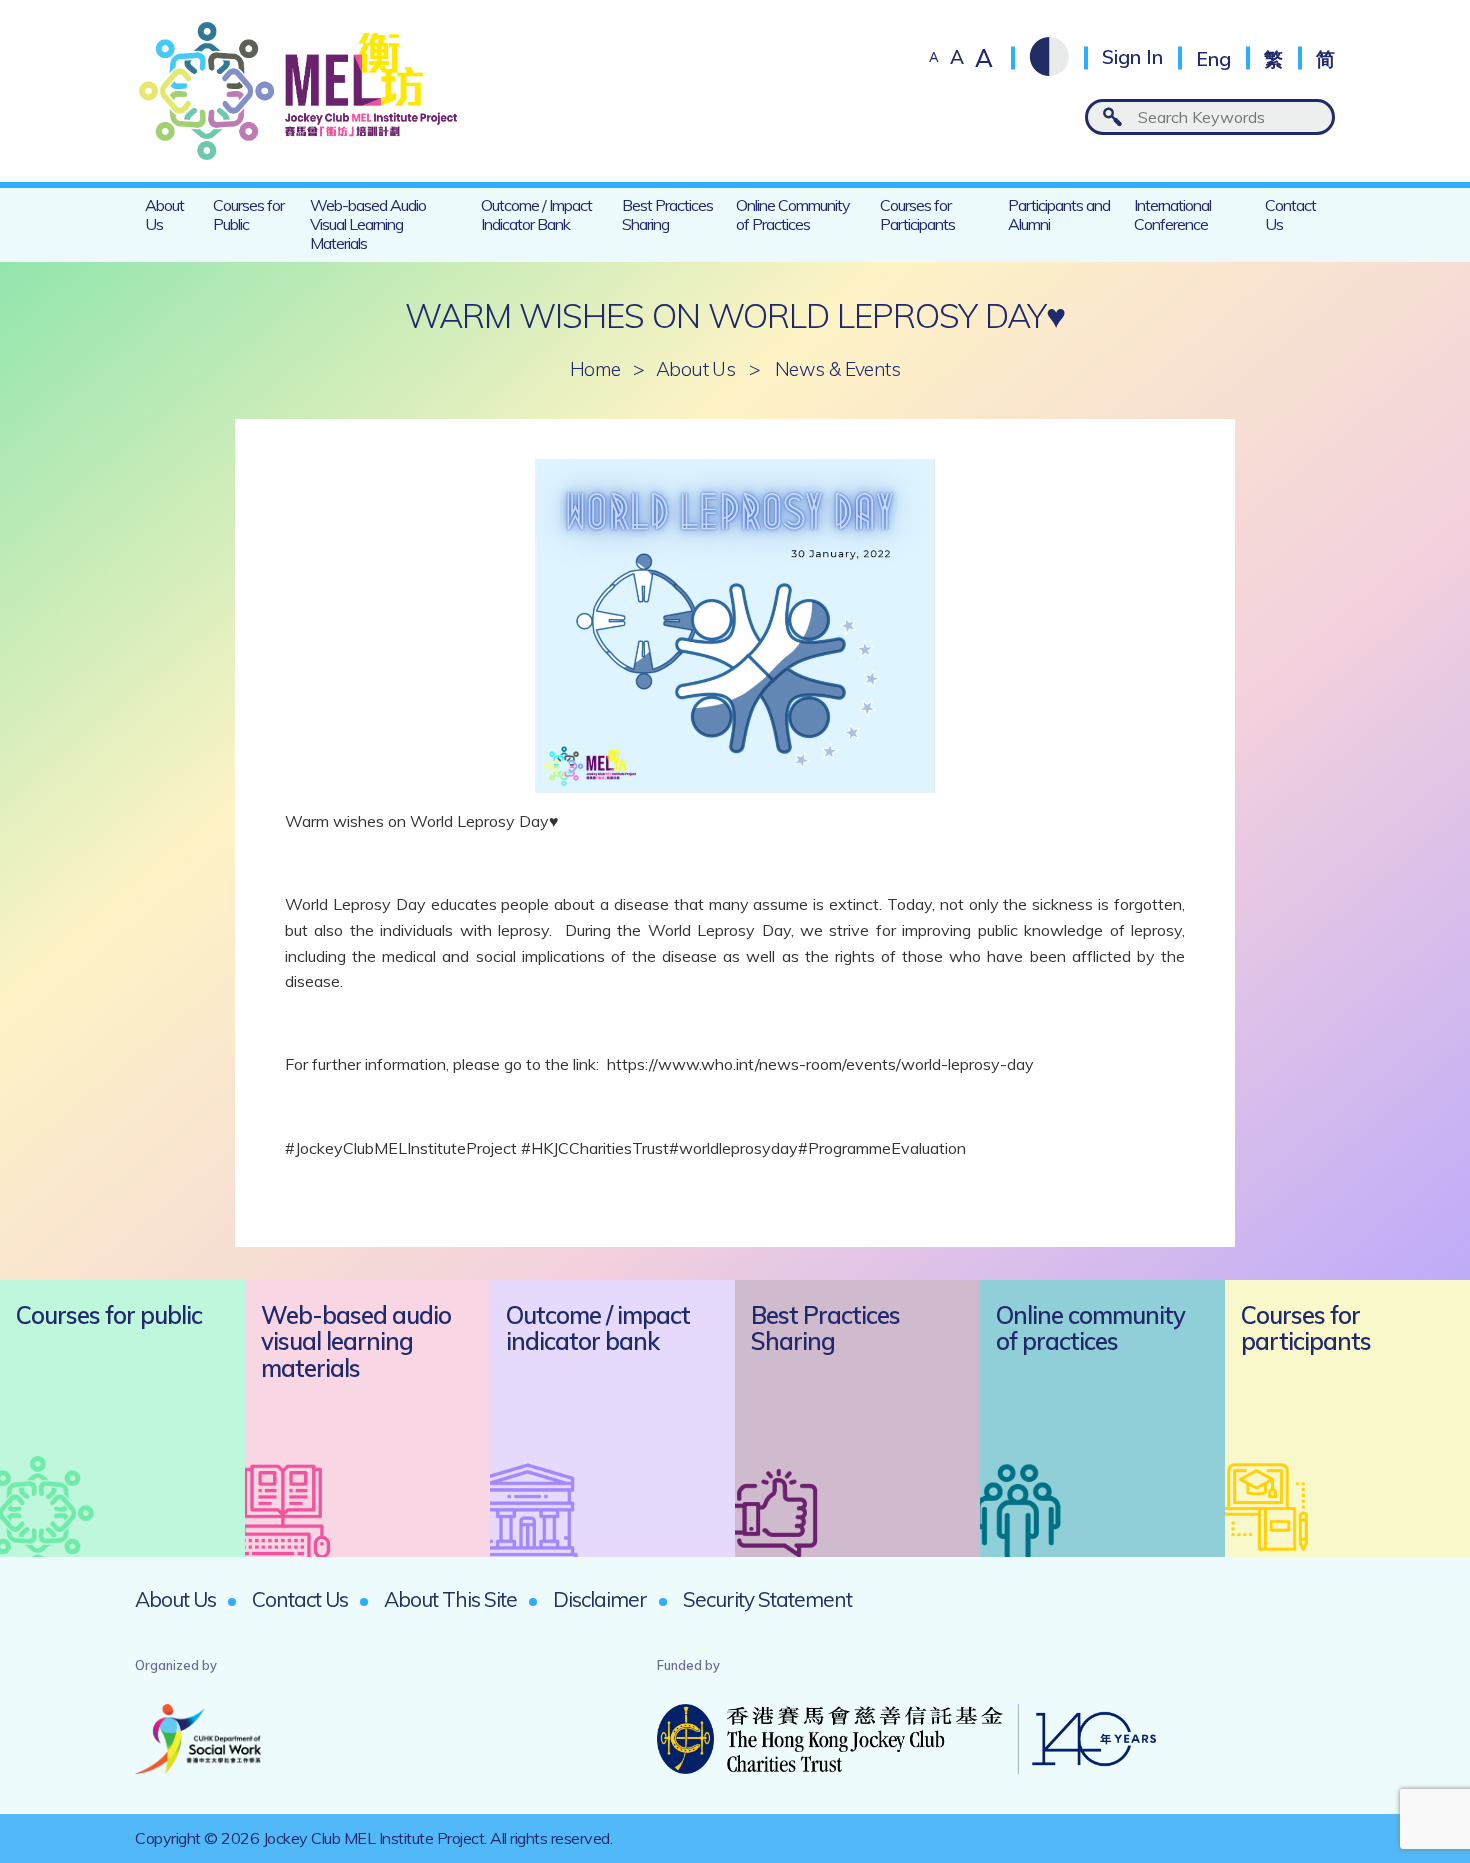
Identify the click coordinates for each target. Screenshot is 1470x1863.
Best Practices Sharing (667, 214)
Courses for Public (248, 214)
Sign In (1132, 57)
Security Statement (767, 1599)
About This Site (450, 1599)
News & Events (837, 369)
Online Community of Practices (793, 214)
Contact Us (1290, 214)
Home (595, 369)
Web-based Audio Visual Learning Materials (368, 224)
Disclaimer (600, 1599)
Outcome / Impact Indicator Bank (536, 214)
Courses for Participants (917, 214)
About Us (164, 214)
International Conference (1172, 214)
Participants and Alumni (1059, 214)
